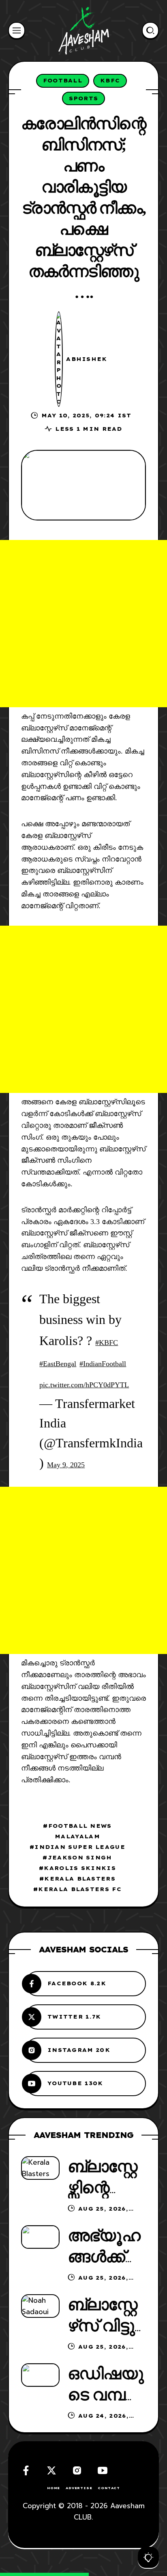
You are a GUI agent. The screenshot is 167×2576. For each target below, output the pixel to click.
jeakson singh (80, 1857)
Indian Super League (80, 1847)
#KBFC (107, 1343)
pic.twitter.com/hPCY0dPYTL (84, 1385)
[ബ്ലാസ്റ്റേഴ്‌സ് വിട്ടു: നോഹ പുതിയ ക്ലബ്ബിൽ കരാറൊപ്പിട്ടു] (40, 2306)
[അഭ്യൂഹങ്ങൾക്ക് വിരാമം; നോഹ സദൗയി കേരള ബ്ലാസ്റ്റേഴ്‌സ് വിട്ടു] (40, 2237)
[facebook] (26, 2470)
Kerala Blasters (80, 1879)
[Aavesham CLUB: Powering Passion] (84, 30)
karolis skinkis (80, 1868)
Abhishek (87, 359)
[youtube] (103, 2470)
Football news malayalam (80, 1831)
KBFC (110, 80)
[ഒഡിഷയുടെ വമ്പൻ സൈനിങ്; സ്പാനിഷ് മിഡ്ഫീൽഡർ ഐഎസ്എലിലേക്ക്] (40, 2375)
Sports (84, 98)
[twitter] (51, 2470)
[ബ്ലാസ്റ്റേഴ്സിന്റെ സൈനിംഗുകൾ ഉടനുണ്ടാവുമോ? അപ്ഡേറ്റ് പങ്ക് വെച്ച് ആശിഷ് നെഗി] (40, 2168)
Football (63, 80)
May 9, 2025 (66, 1465)
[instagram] (77, 2470)
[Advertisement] (83, 624)
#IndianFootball (103, 1364)
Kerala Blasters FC (80, 1889)
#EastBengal (58, 1364)
